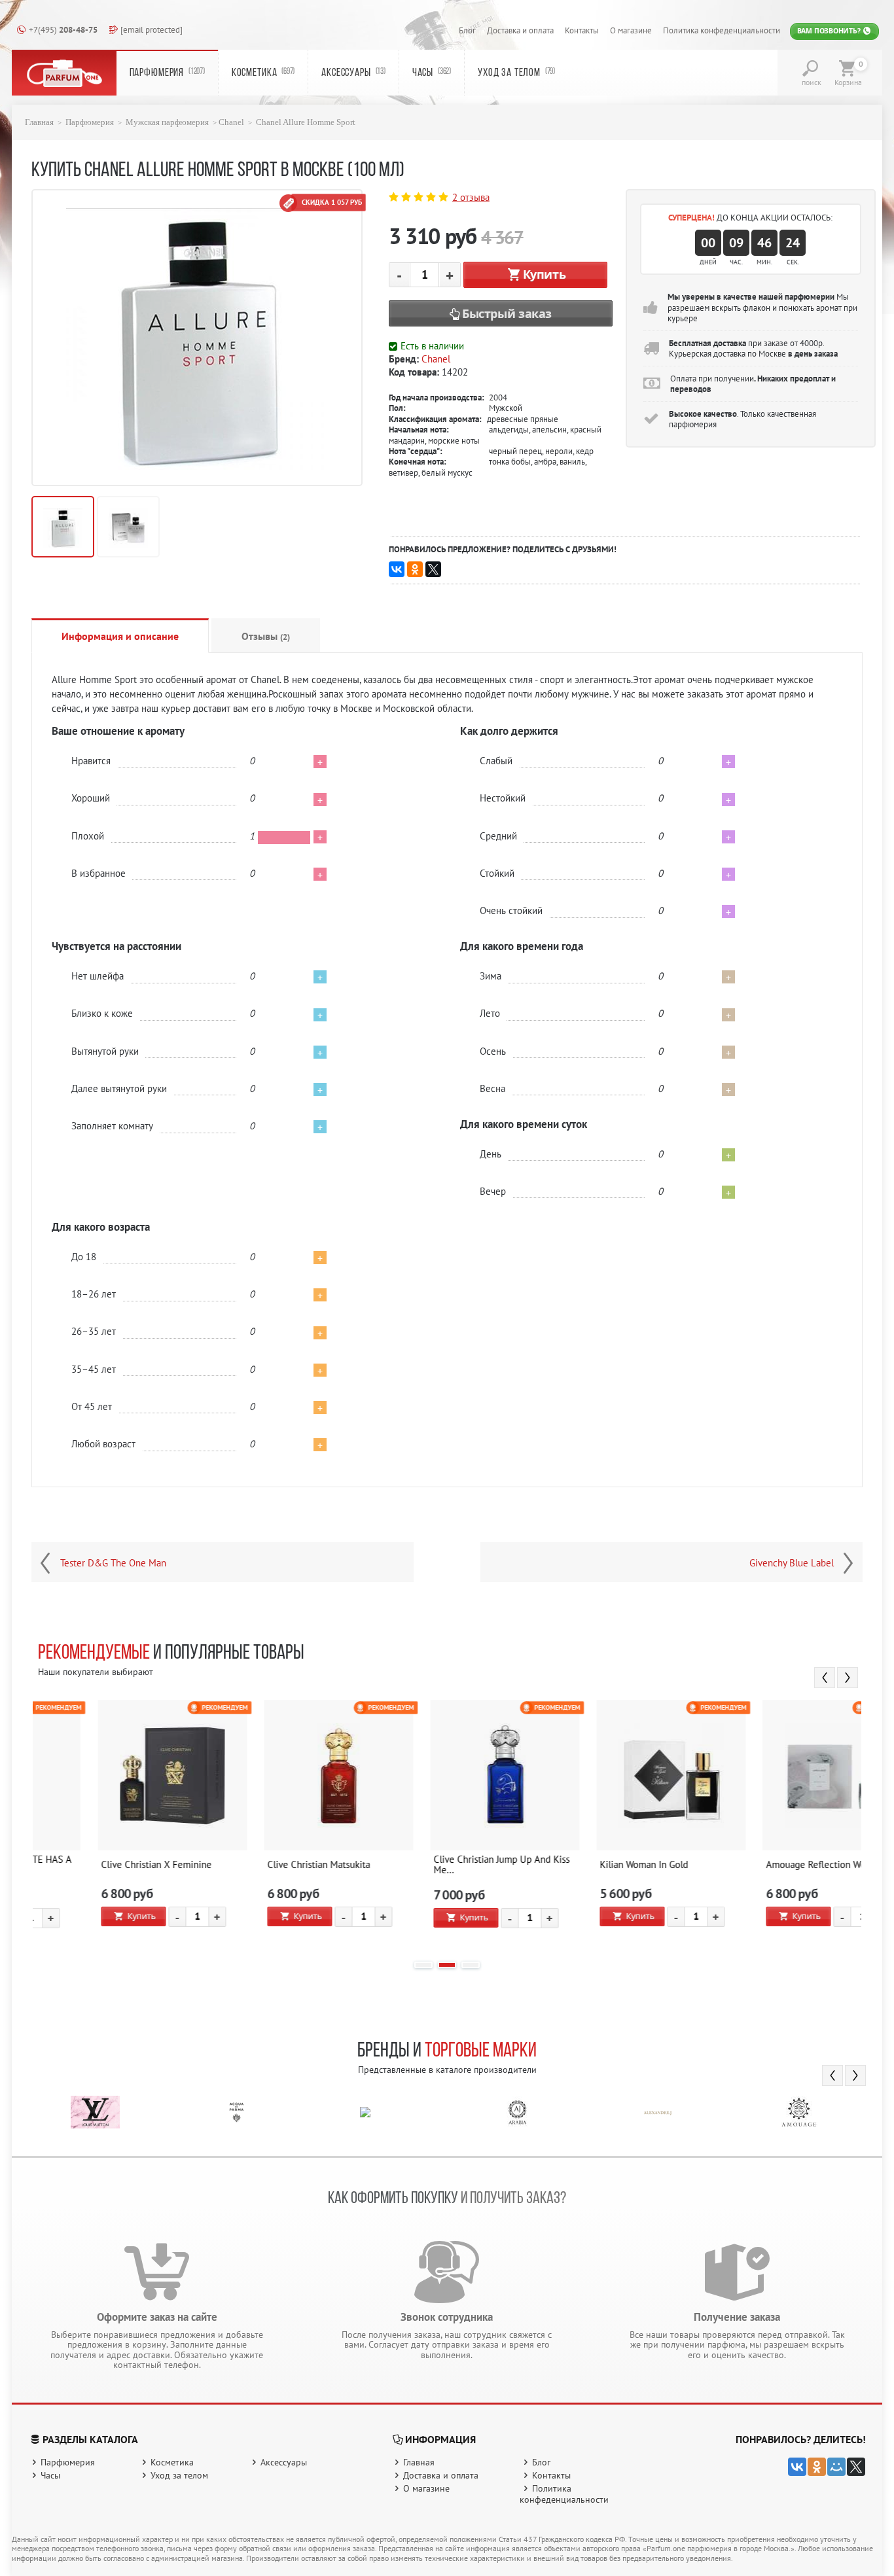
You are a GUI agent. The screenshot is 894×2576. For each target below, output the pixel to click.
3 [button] (471, 1965)
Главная (39, 122)
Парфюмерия (167, 73)
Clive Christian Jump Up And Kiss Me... (445, 1865)
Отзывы (266, 636)
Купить (545, 274)
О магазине (631, 30)
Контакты (582, 30)
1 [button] (423, 1965)
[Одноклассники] (415, 569)
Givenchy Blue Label (792, 1563)
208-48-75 (63, 29)
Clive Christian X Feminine (100, 1865)
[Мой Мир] (836, 2467)
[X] (433, 569)
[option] (116, 1824)
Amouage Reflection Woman (768, 1865)
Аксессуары (353, 73)
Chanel (231, 122)
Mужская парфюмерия (167, 122)
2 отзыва (471, 197)
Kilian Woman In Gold (587, 1865)
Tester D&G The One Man (113, 1563)
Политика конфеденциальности (722, 30)
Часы (432, 73)
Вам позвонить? (830, 31)
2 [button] (447, 1965)
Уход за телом (516, 73)
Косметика (263, 73)
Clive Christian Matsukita (262, 1865)
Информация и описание (120, 636)
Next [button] (848, 1678)
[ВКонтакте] (397, 569)
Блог (467, 30)
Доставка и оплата (520, 30)
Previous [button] (825, 1678)
